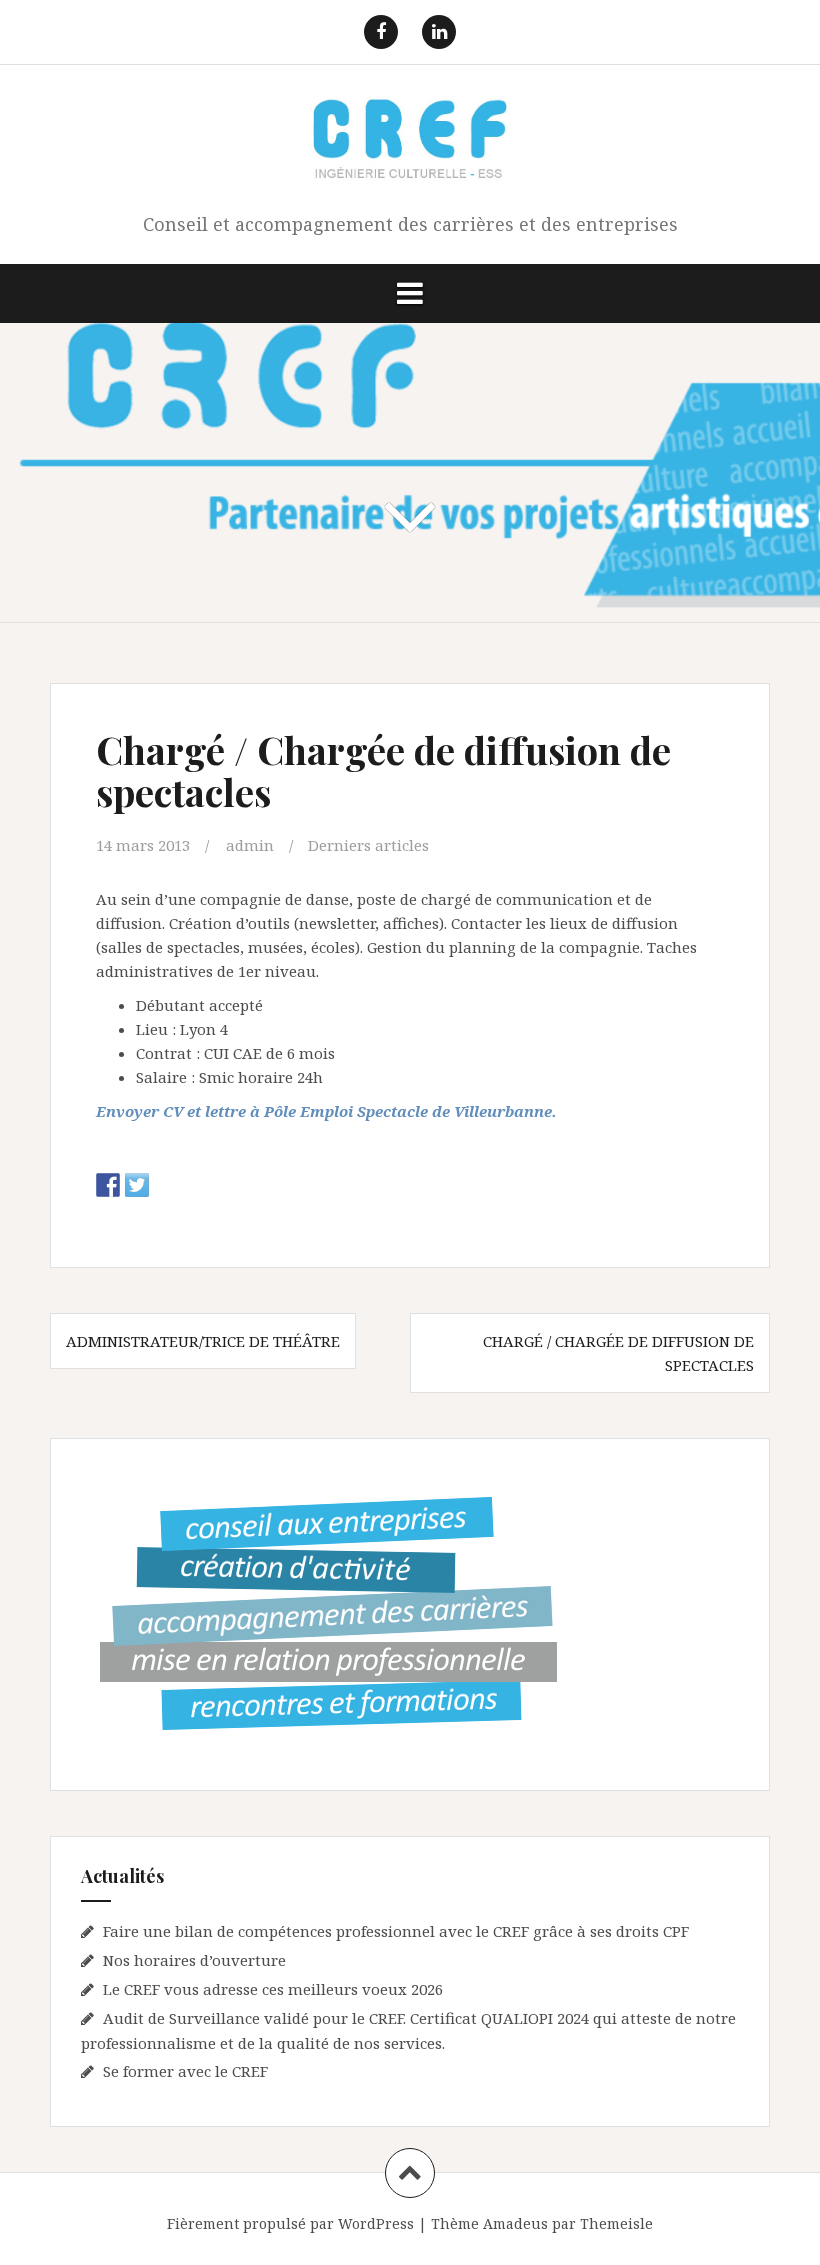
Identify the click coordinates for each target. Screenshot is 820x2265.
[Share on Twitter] (137, 1185)
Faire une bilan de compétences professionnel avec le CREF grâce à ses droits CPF (396, 1931)
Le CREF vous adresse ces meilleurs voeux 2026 (273, 1989)
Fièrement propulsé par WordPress (290, 2223)
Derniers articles (368, 845)
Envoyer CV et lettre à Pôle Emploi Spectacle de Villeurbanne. (326, 1111)
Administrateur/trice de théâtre (203, 1341)
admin (250, 845)
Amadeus (515, 2223)
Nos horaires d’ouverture (194, 1960)
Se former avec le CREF (185, 2071)
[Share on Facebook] (108, 1185)
